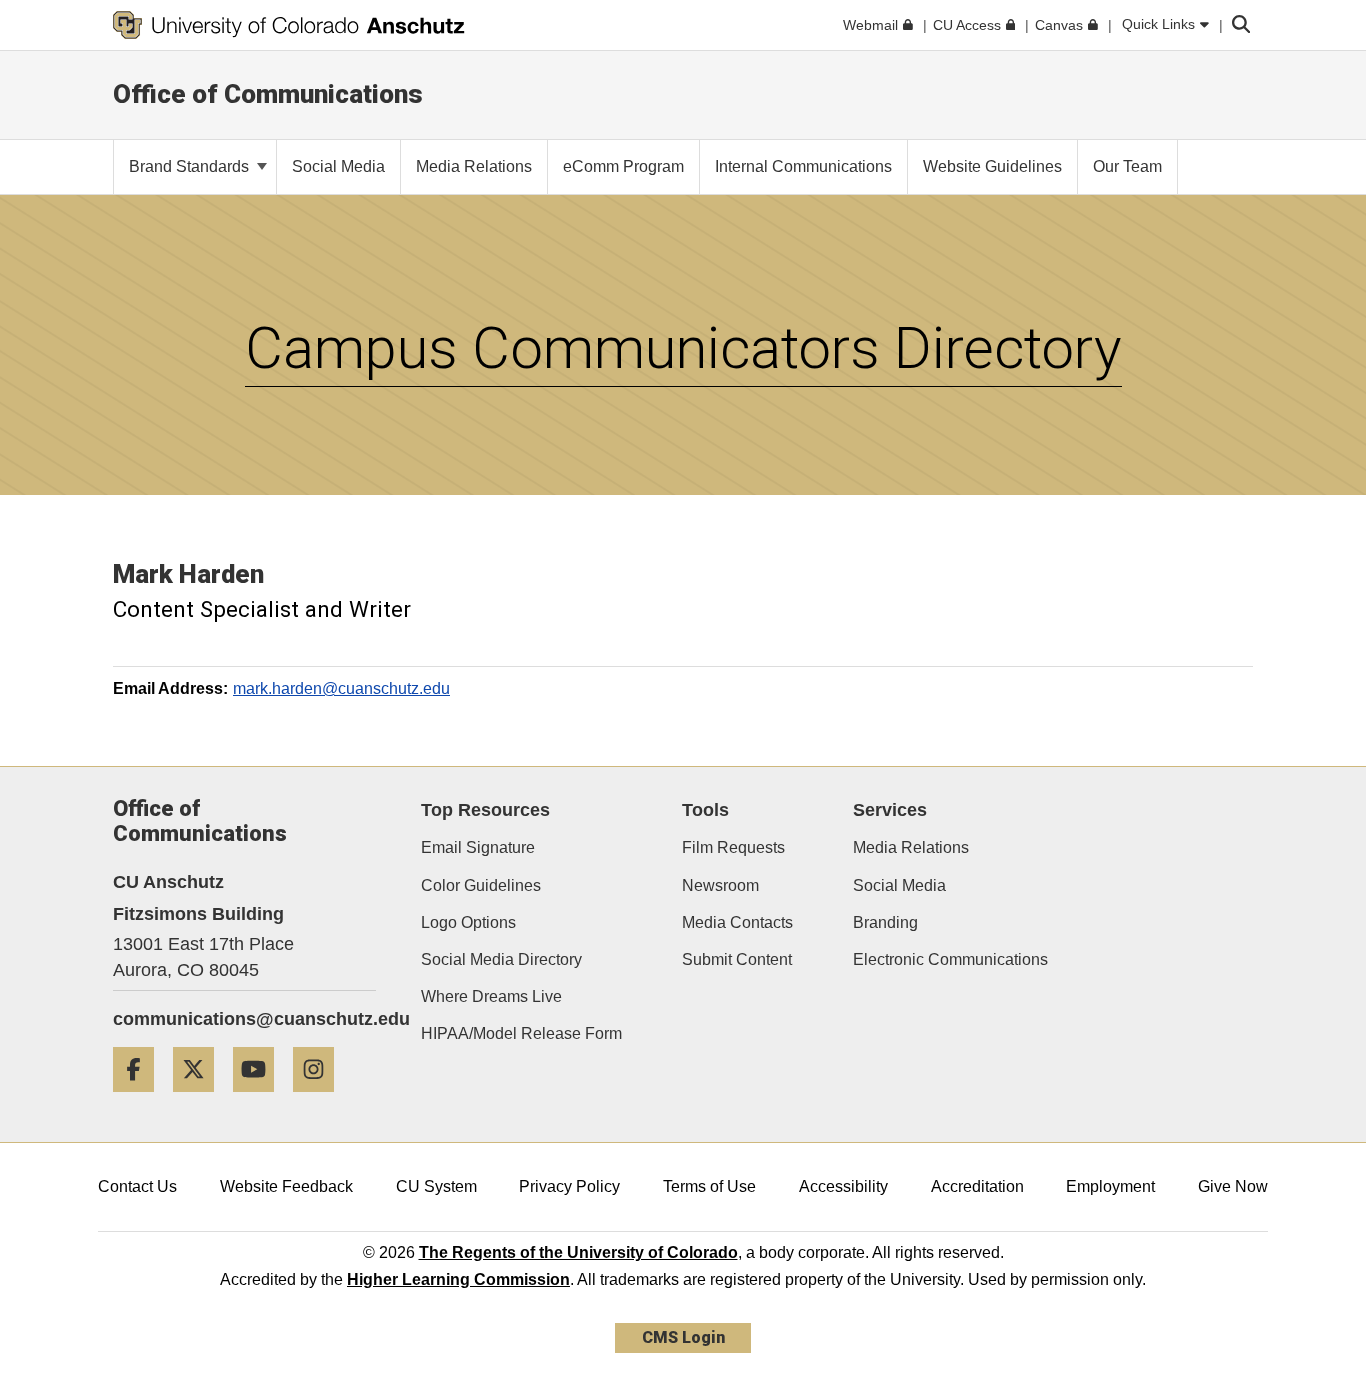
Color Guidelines (481, 885)
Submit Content (737, 959)
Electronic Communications (950, 959)
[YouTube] (261, 1099)
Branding (885, 922)
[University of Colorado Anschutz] (289, 25)
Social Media (899, 885)
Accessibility (843, 1186)
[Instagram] (321, 1099)
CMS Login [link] (683, 1337)
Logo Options (468, 922)
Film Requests (733, 847)
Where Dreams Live (491, 996)
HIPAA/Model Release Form (521, 1033)
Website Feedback (286, 1186)
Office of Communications (268, 94)
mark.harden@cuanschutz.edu (341, 688)
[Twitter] (201, 1099)
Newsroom (720, 885)
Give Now (1233, 1186)
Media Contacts (737, 922)
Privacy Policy (569, 1186)
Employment (1110, 1186)
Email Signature (478, 847)
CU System (436, 1186)
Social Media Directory (501, 959)
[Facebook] (141, 1099)
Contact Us (137, 1186)
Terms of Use (709, 1186)
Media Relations (911, 847)
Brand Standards (191, 166)
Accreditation (977, 1186)
